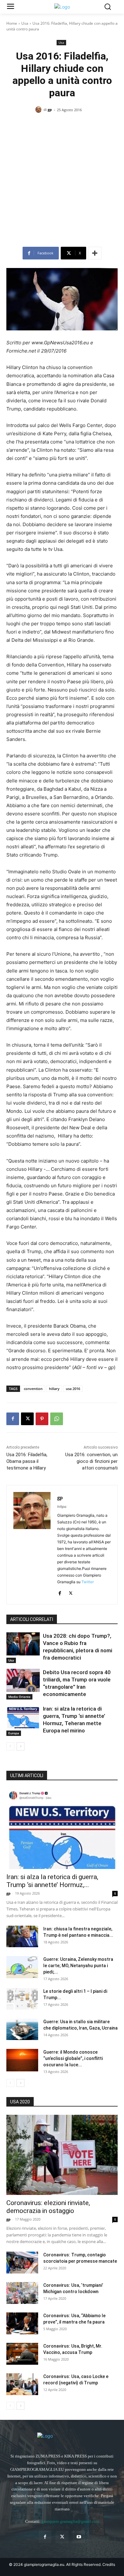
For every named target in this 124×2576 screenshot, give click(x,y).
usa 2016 (73, 1389)
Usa (25, 23)
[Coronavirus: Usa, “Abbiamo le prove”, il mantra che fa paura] (22, 2323)
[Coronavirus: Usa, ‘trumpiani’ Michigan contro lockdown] (22, 2293)
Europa (14, 1733)
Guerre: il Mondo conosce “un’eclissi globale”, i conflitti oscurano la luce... (73, 2058)
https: (62, 1507)
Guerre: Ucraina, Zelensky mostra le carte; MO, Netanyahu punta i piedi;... (78, 1966)
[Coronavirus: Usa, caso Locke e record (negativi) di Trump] (22, 2384)
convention (33, 1389)
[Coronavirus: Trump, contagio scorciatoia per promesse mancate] (22, 2263)
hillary (54, 1389)
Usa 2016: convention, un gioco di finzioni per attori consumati (91, 1461)
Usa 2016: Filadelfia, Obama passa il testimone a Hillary (27, 1461)
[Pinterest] (42, 1419)
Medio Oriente (19, 1697)
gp (50, 109)
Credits (109, 2564)
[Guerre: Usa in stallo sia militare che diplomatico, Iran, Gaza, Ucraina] (22, 2029)
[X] (27, 1419)
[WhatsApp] (57, 1419)
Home (12, 23)
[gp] (39, 110)
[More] (95, 253)
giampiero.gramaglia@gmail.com (70, 2521)
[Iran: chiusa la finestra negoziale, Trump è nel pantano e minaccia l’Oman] (22, 1937)
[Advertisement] (62, 182)
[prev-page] (10, 1746)
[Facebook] (13, 1419)
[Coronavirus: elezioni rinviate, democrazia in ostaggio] (62, 2155)
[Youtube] (79, 2537)
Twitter (88, 1582)
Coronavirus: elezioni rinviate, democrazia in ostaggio (48, 2207)
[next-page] (21, 1746)
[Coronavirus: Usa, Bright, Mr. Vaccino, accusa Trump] (22, 2354)
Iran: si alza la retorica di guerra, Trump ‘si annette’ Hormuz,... (52, 1881)
